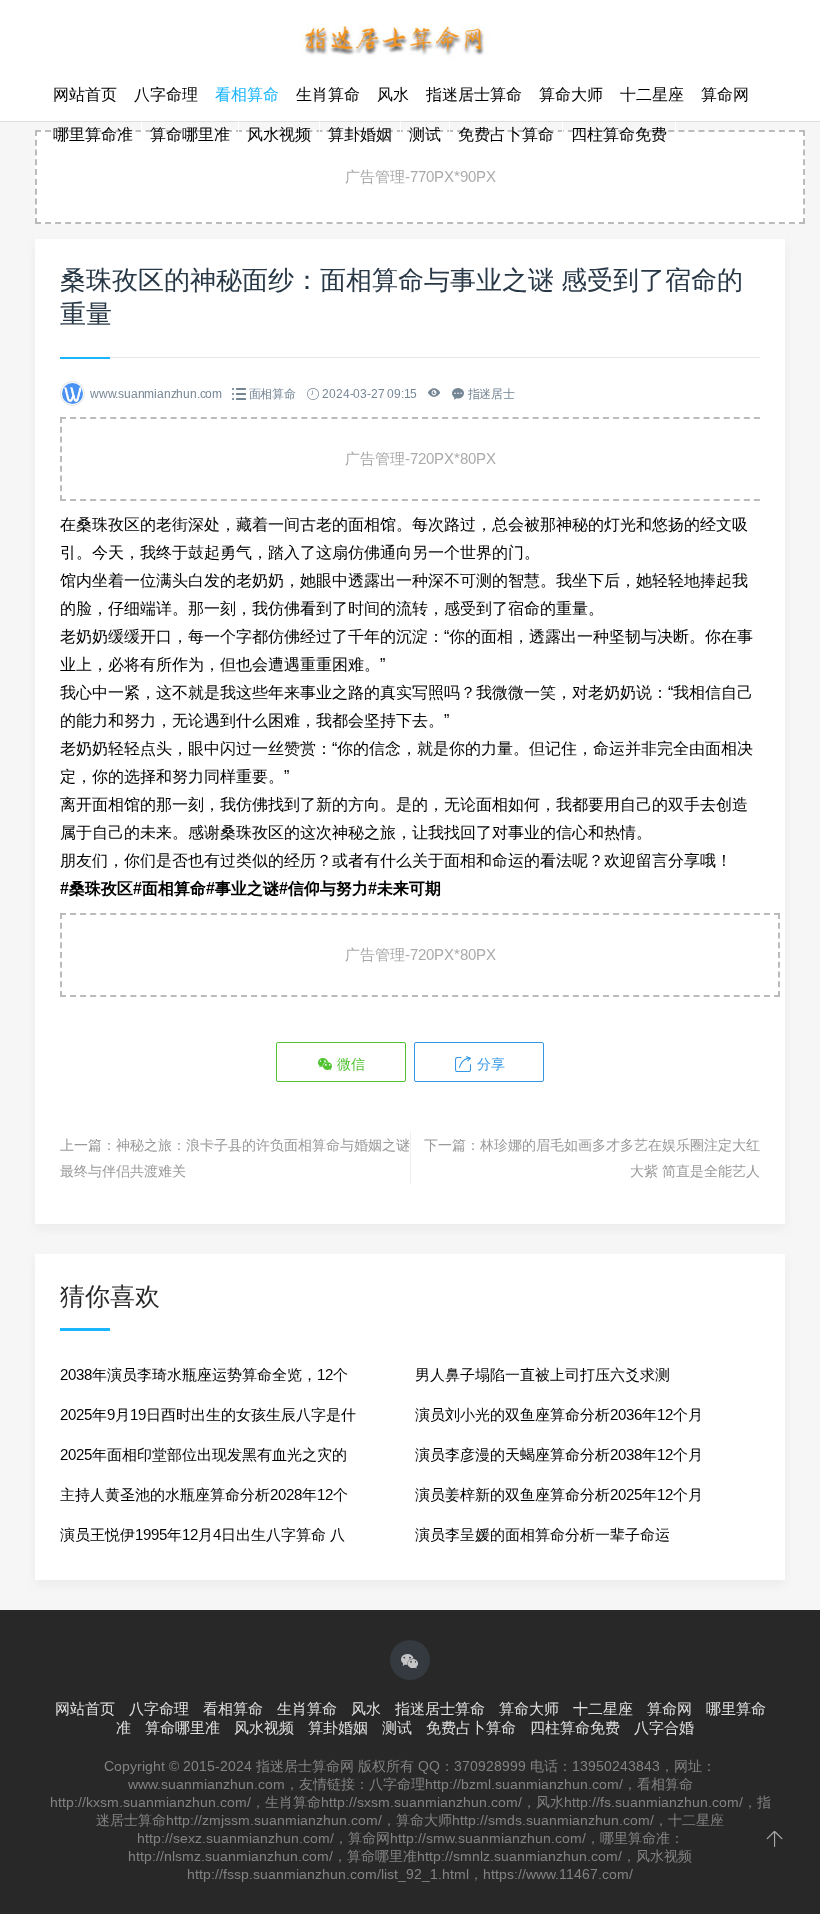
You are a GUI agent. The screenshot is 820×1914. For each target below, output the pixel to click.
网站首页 (85, 94)
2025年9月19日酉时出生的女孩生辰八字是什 (208, 1414)
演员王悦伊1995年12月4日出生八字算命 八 (202, 1534)
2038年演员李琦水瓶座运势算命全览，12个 (204, 1374)
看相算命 (247, 94)
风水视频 (279, 134)
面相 (497, 636)
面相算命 (272, 394)
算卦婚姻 (360, 134)
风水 (393, 94)
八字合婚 (664, 1727)
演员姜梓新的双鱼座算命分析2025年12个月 (559, 1494)
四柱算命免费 (619, 134)
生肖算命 (328, 94)
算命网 (725, 94)
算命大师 (571, 94)
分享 (489, 1064)
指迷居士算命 (474, 94)
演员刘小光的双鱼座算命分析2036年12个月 (559, 1414)
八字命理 (166, 94)
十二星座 (652, 94)
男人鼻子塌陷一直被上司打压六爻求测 (542, 1374)
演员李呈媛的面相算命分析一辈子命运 (542, 1534)
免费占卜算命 (506, 134)
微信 (349, 1064)
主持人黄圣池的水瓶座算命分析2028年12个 (204, 1494)
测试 (425, 134)
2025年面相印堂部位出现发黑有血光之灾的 (203, 1454)
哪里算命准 (93, 134)
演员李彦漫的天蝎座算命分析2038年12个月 (559, 1454)
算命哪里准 (190, 134)
